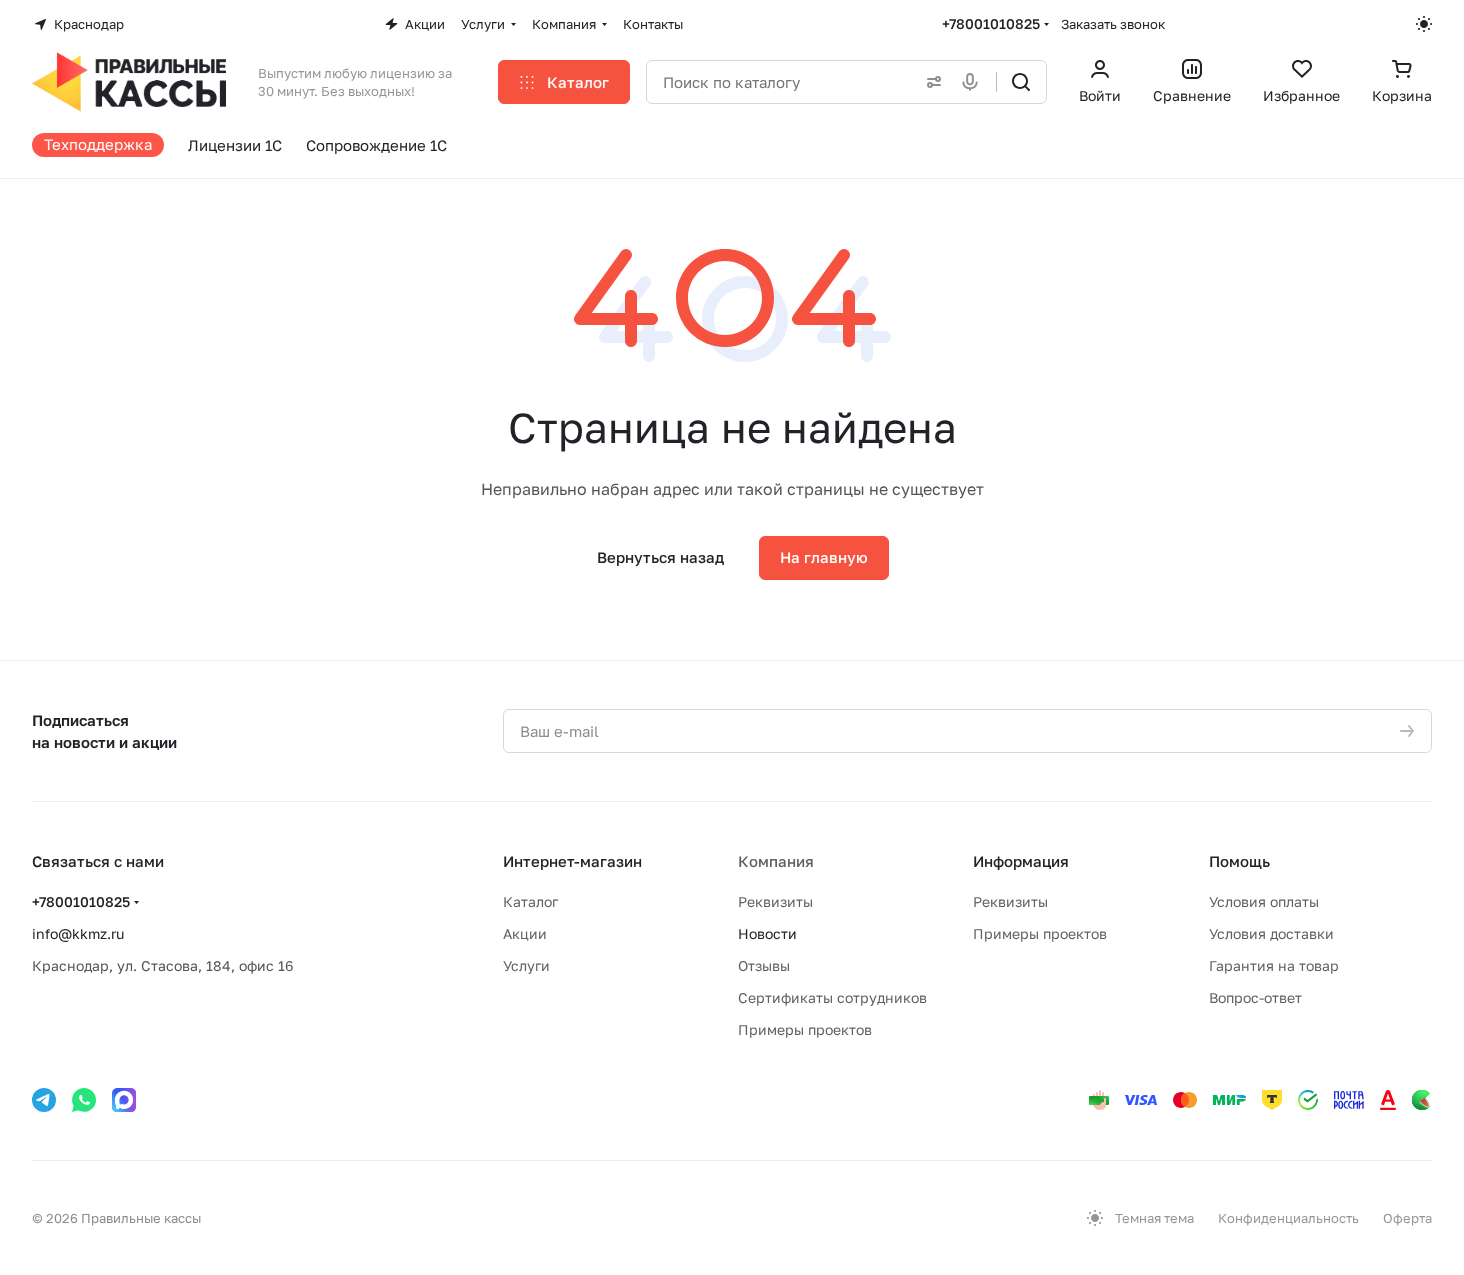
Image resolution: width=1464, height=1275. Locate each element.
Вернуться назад (660, 557)
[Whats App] (84, 1100)
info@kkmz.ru (78, 933)
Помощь (1239, 861)
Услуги (526, 965)
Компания (776, 861)
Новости (767, 933)
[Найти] (1021, 82)
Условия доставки (1271, 933)
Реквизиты (775, 901)
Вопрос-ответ (1255, 997)
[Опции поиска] (930, 82)
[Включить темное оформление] (1424, 24)
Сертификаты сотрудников (832, 997)
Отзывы (764, 965)
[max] (124, 1100)
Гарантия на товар (1274, 965)
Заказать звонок (1113, 24)
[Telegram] (44, 1100)
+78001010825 (991, 23)
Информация (1021, 861)
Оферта (1407, 1218)
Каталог (530, 901)
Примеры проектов (805, 1029)
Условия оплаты (1264, 901)
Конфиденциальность (1288, 1218)
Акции (525, 933)
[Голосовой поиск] (974, 82)
